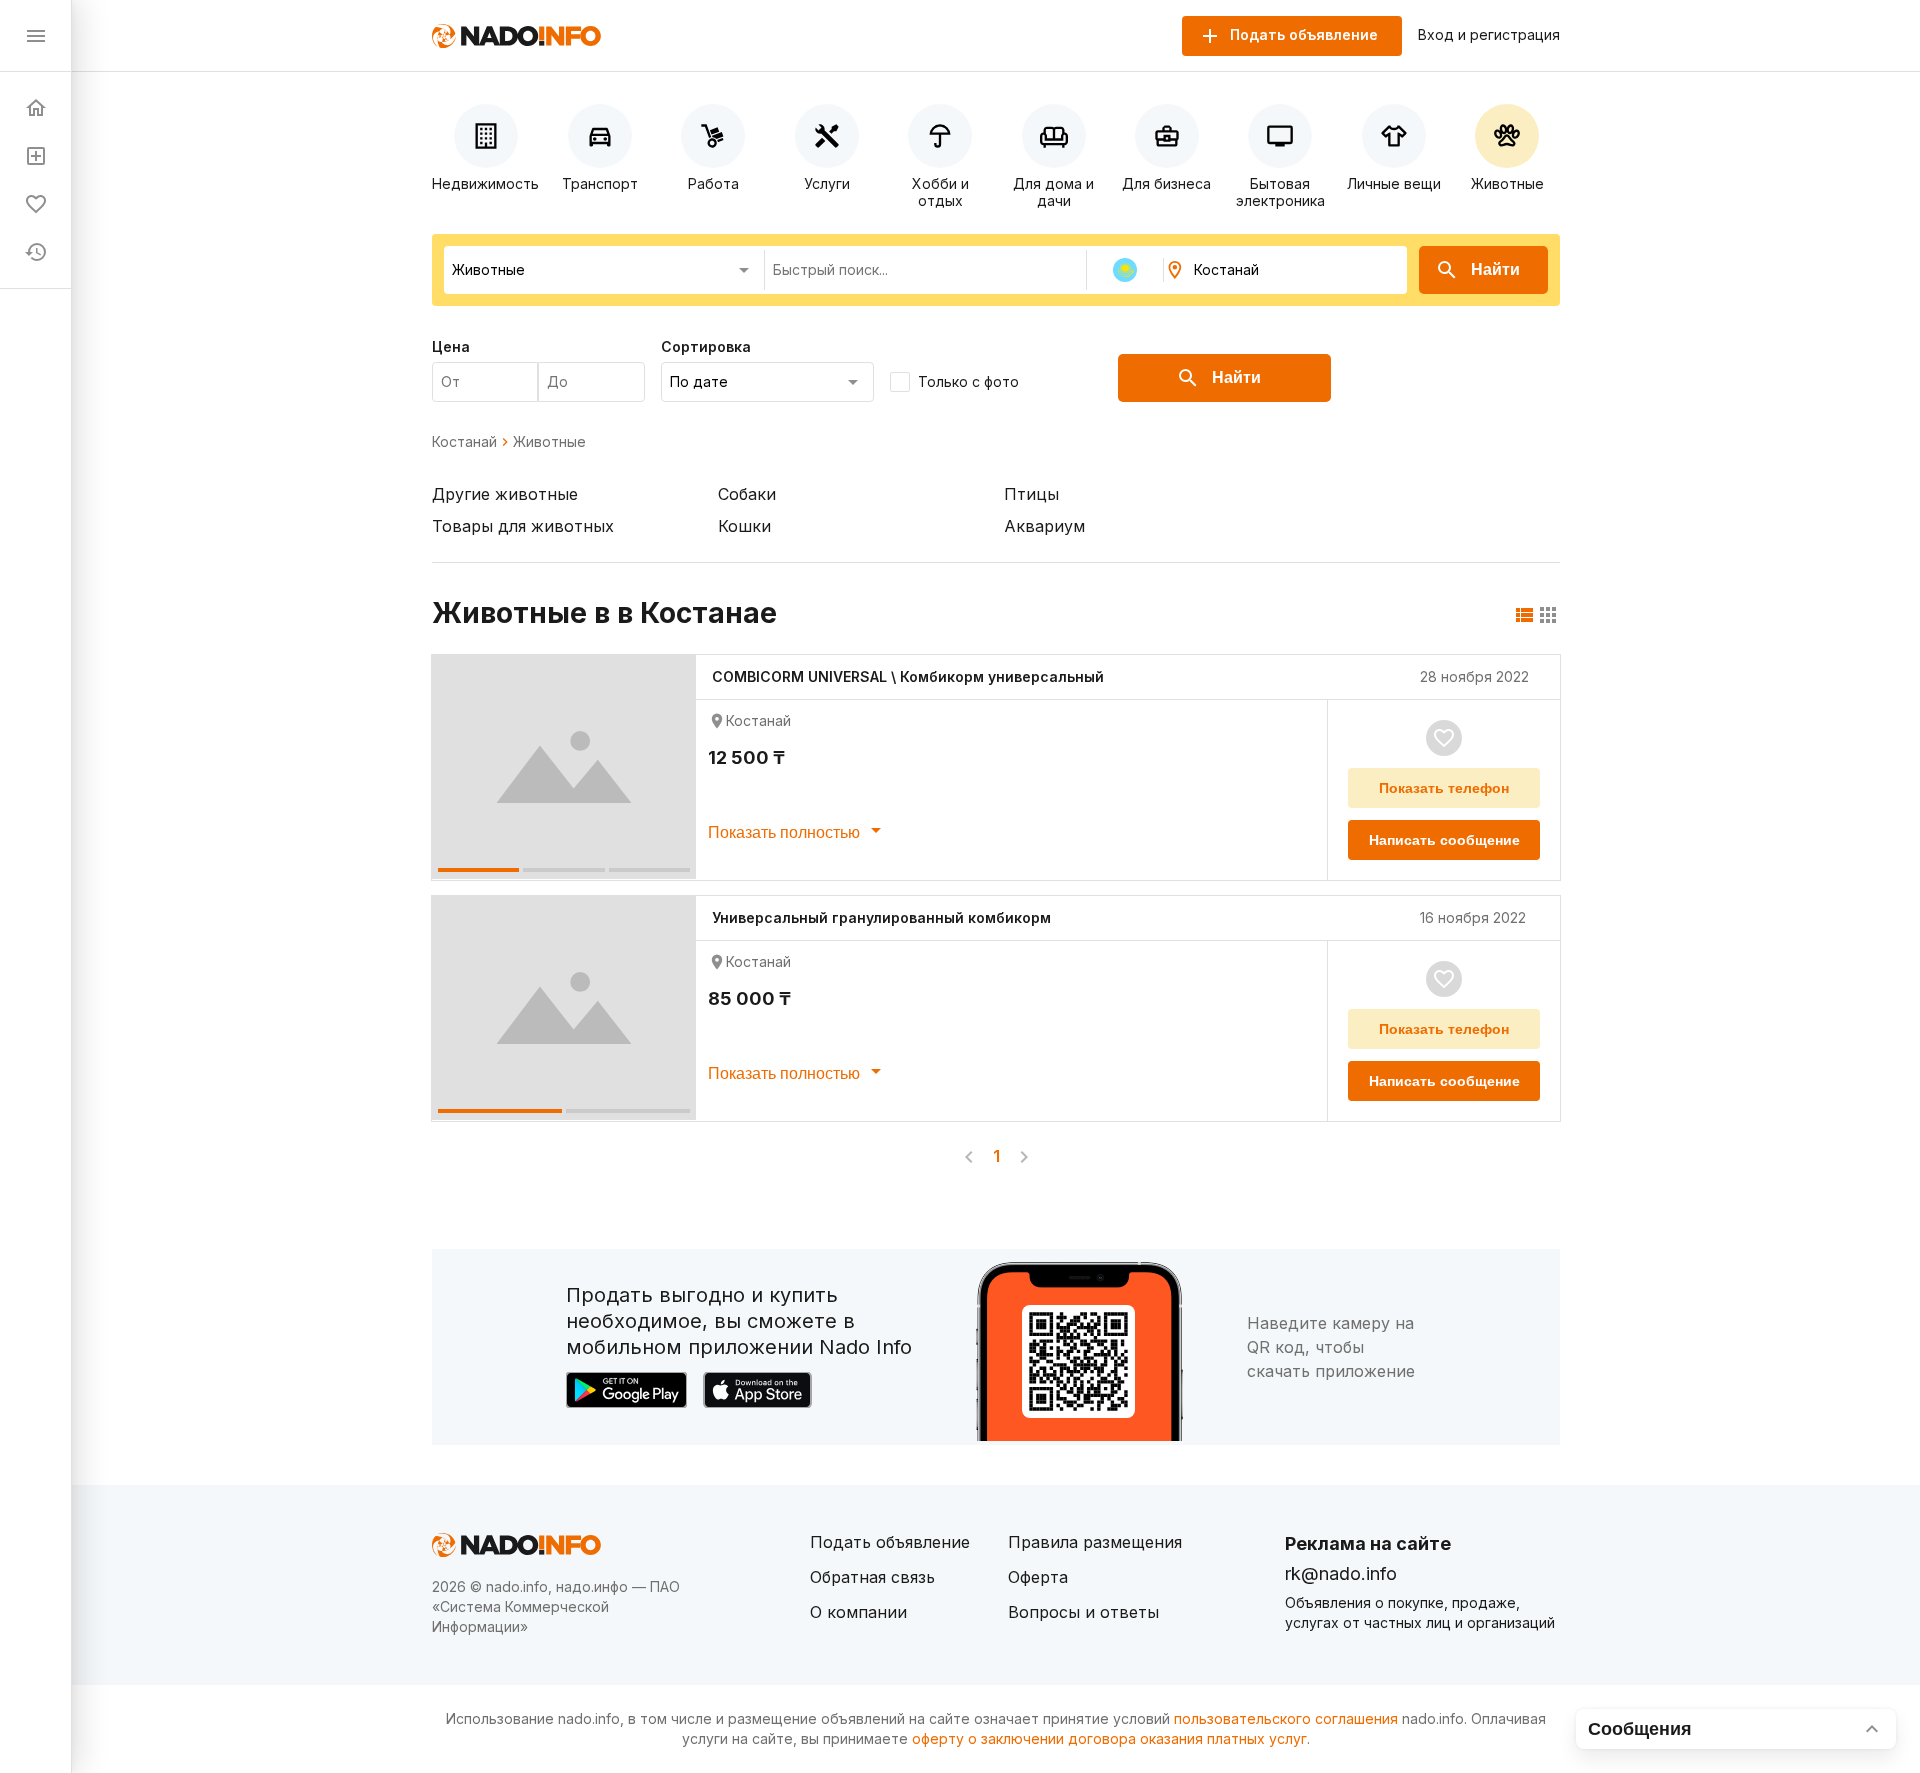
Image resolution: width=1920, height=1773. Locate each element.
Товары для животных (523, 526)
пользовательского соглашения (1286, 1718)
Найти (1495, 269)
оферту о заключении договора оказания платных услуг (1109, 1738)
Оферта (1038, 1577)
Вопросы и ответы (1083, 1612)
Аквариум (1044, 526)
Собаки (747, 494)
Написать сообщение (1444, 840)
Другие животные (505, 494)
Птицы (1031, 494)
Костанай (464, 442)
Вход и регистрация (1489, 35)
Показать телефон (1444, 788)
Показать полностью (786, 832)
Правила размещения (1095, 1542)
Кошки (744, 526)
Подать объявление (890, 1542)
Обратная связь (872, 1577)
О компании (858, 1612)
